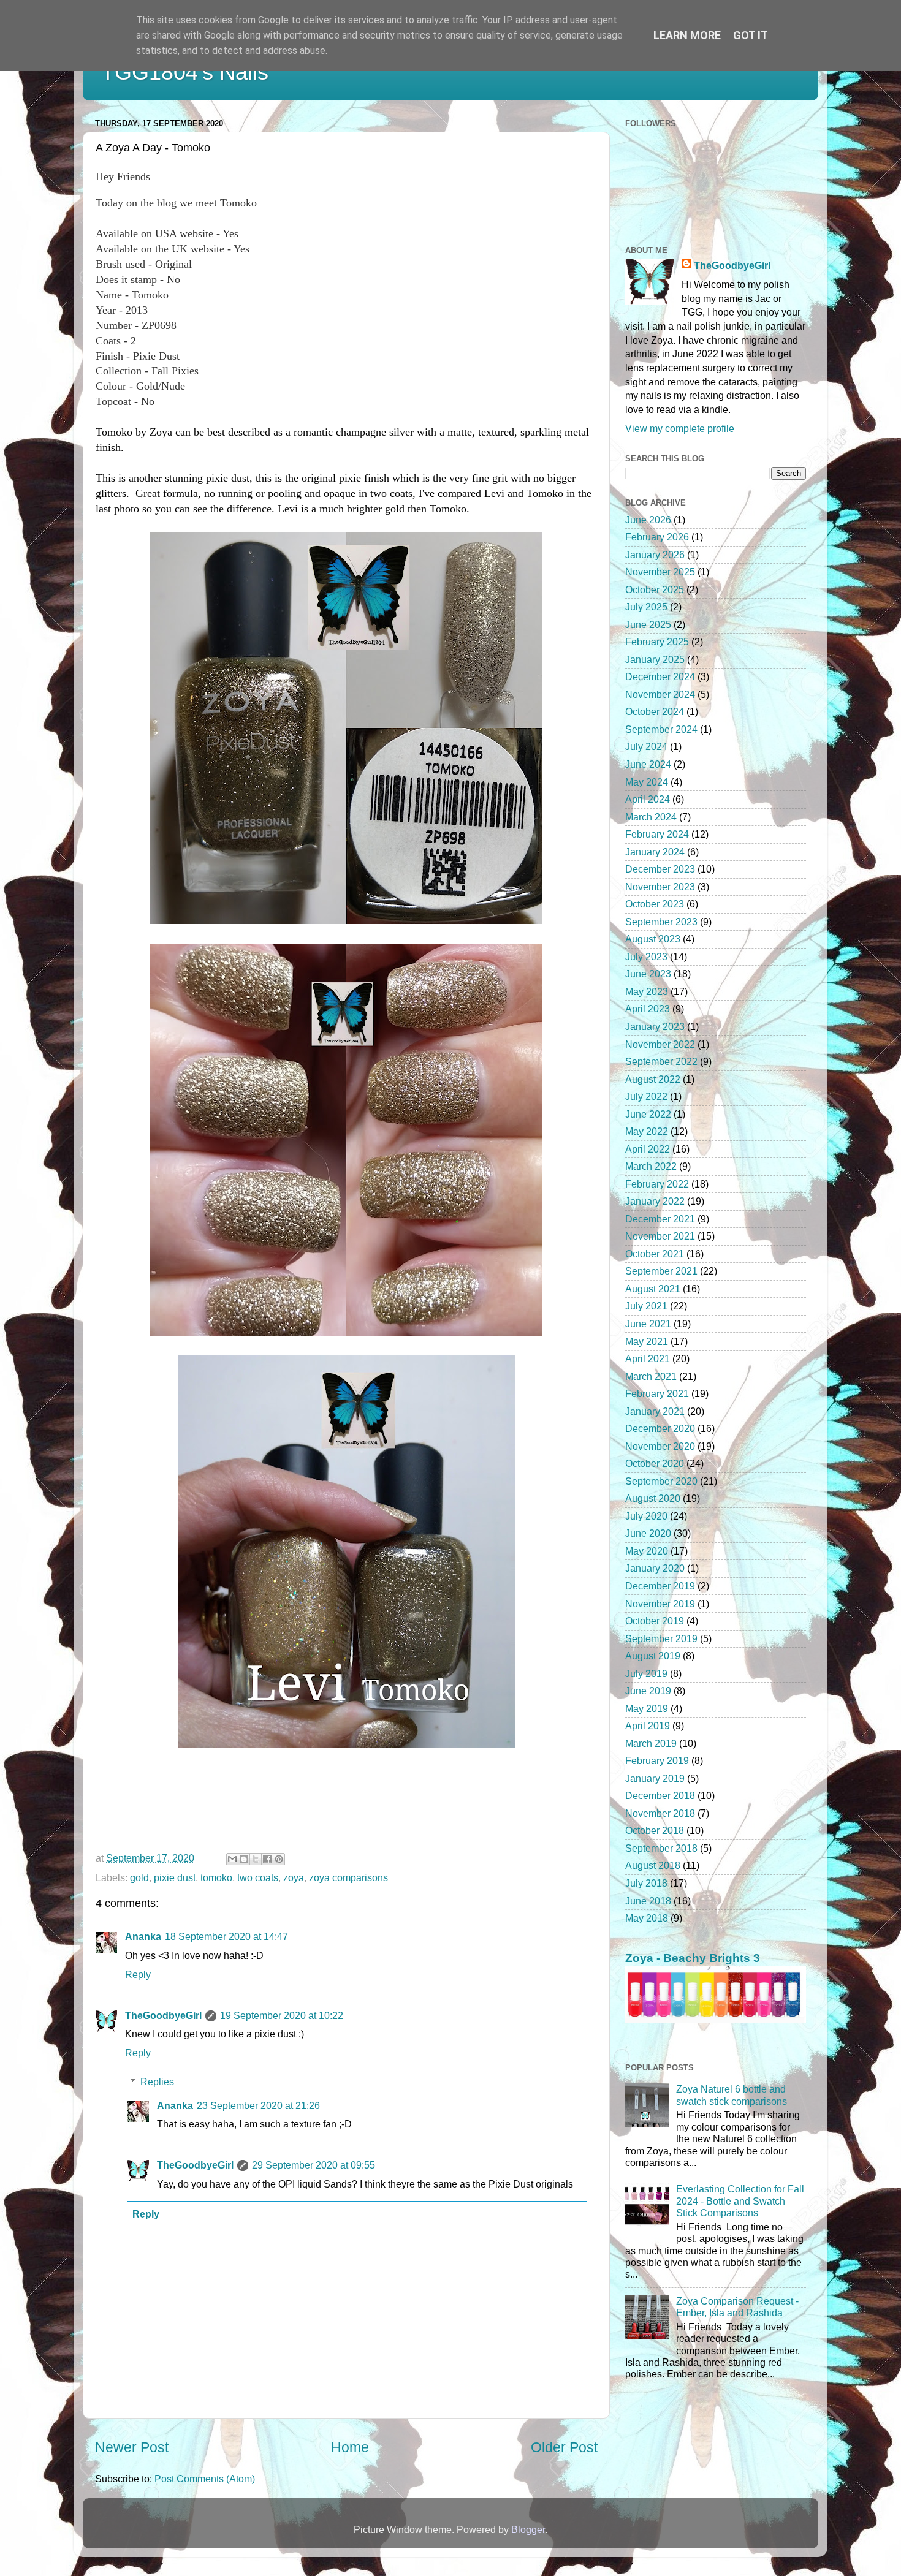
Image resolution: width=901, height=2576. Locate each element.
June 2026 (648, 520)
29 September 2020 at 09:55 (314, 2165)
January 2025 (655, 659)
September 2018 (661, 1848)
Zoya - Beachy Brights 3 (693, 1958)
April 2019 (648, 1726)
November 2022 (660, 1044)
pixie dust (175, 1877)
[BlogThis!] (244, 1859)
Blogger (528, 2529)
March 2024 (651, 817)
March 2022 (651, 1166)
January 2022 (655, 1201)
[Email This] (232, 1859)
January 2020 (655, 1568)
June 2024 (648, 764)
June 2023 (648, 974)
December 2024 (660, 676)
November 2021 (660, 1236)
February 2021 (657, 1393)
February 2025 (657, 642)
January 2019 (655, 1778)
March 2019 (651, 1743)
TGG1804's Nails (185, 72)
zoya (294, 1877)
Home (350, 2447)
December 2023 (660, 869)
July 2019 (646, 1673)
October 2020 (655, 1463)
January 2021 (655, 1411)
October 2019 (655, 1621)
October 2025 (655, 589)
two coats (258, 1877)
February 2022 (657, 1184)
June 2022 (648, 1114)
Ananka (143, 1936)
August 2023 (653, 939)
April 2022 (648, 1149)
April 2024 (648, 799)
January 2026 (655, 555)
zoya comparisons (348, 1877)
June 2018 (648, 1901)
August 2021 (653, 1289)
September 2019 (661, 1638)
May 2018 (647, 1918)
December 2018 (660, 1795)
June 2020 (648, 1533)
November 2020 (660, 1446)
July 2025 (646, 607)
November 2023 (660, 887)
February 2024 (657, 834)
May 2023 (647, 991)
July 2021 (646, 1306)
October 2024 (655, 711)
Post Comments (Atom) (205, 2479)
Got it (751, 35)
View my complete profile (680, 428)
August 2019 (653, 1656)
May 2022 (647, 1131)
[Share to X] (256, 1859)
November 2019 (660, 1604)
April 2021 (648, 1358)
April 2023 (648, 1009)
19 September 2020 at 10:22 (282, 2015)
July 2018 (646, 1883)
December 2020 (660, 1428)
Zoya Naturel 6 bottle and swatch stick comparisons (732, 2095)
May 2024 (647, 782)
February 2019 (657, 1760)
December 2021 (660, 1219)
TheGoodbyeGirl (163, 2015)
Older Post (564, 2447)
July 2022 (646, 1096)
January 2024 (655, 852)
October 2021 (655, 1254)
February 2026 (657, 537)
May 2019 (647, 1708)
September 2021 (661, 1271)
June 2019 (648, 1691)
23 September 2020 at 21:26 (258, 2105)
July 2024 (646, 746)
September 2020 (661, 1481)
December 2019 (660, 1586)
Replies (157, 2082)
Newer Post (132, 2447)
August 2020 (653, 1498)
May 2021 (647, 1341)
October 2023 (655, 904)
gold (139, 1877)
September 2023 (661, 922)
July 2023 (646, 957)
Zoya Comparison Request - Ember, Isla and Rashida (737, 2307)
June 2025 (648, 624)
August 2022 (653, 1079)
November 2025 (660, 572)
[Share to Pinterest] (279, 1859)
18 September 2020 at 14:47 (226, 1936)
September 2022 (661, 1061)
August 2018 (653, 1865)
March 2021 (651, 1376)
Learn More (687, 35)
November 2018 (660, 1813)
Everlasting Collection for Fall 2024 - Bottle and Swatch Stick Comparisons (740, 2201)
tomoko (216, 1877)
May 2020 (647, 1551)
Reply (138, 1974)
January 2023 (655, 1026)
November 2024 (660, 694)
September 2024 (661, 729)
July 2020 (646, 1516)
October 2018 (655, 1830)
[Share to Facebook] (267, 1859)
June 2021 (648, 1324)
